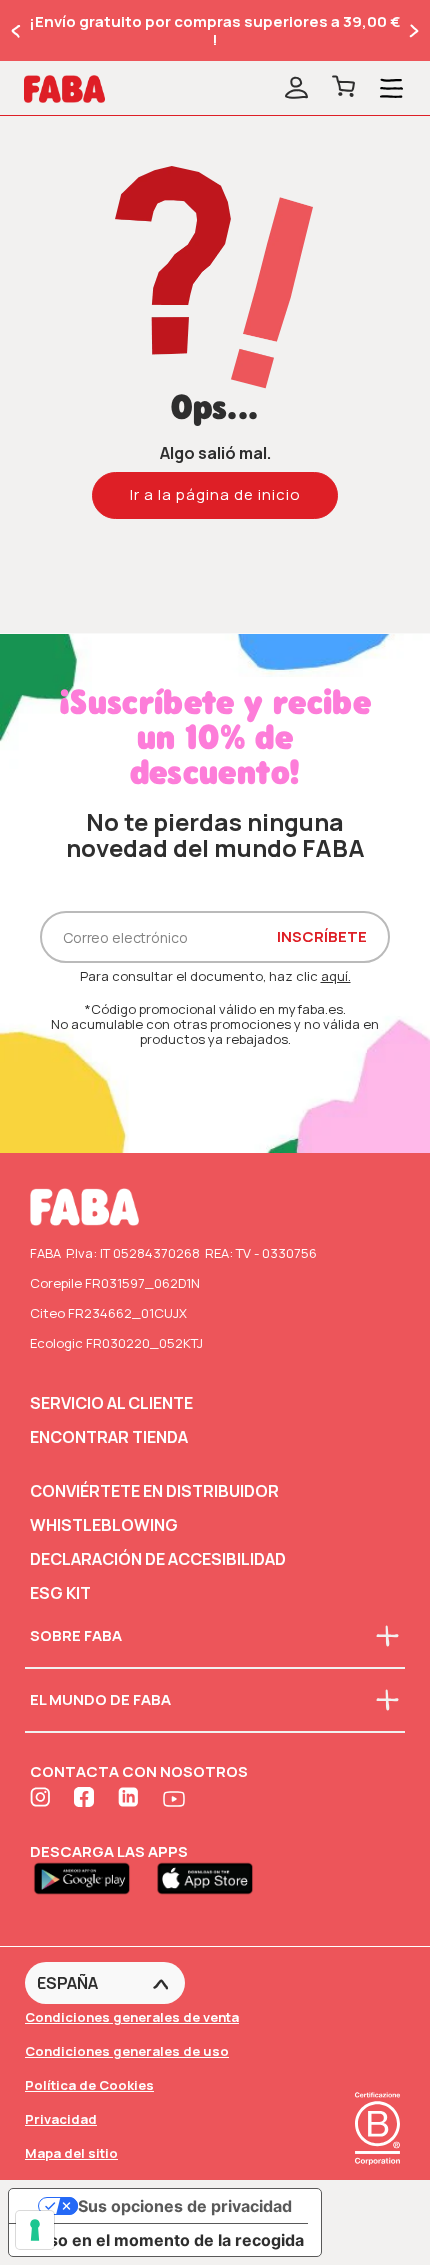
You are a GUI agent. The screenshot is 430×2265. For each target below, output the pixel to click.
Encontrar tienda (109, 1437)
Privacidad (61, 2119)
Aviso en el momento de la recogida (164, 2240)
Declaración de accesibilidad (158, 1559)
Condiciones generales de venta (132, 2017)
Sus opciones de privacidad (185, 2206)
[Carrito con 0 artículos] (343, 89)
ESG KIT (60, 1593)
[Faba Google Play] (91, 1877)
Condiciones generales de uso (127, 2051)
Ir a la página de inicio (215, 494)
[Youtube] (174, 1799)
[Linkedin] (130, 1799)
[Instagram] (42, 1799)
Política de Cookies (89, 2085)
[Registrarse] (296, 89)
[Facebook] (86, 1799)
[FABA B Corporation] (377, 2167)
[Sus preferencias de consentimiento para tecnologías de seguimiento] (35, 2230)
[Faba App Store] (213, 1877)
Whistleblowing (104, 1525)
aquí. (336, 976)
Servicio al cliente (111, 1403)
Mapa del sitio (71, 2153)
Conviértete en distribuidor (154, 1491)
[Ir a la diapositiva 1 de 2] (17, 31)
